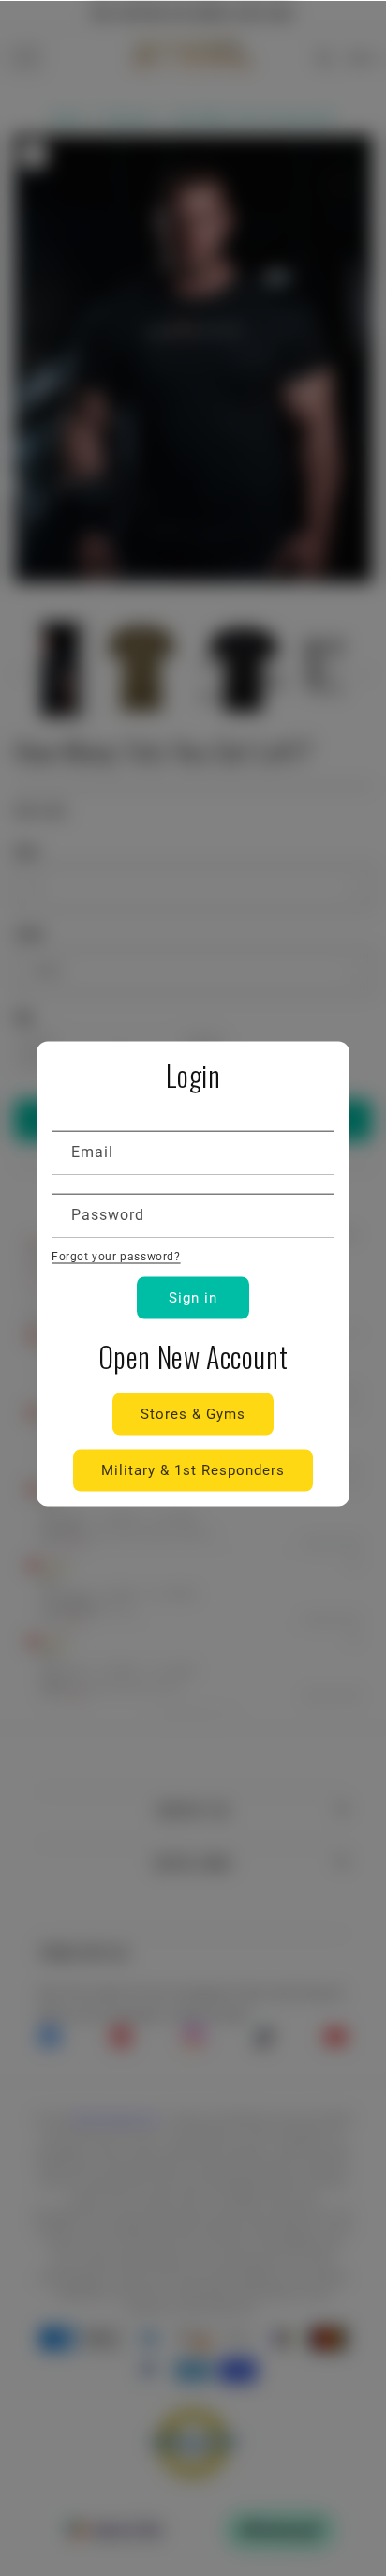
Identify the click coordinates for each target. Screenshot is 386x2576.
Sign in (193, 1298)
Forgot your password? (116, 1257)
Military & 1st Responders (193, 1470)
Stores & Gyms (193, 1414)
